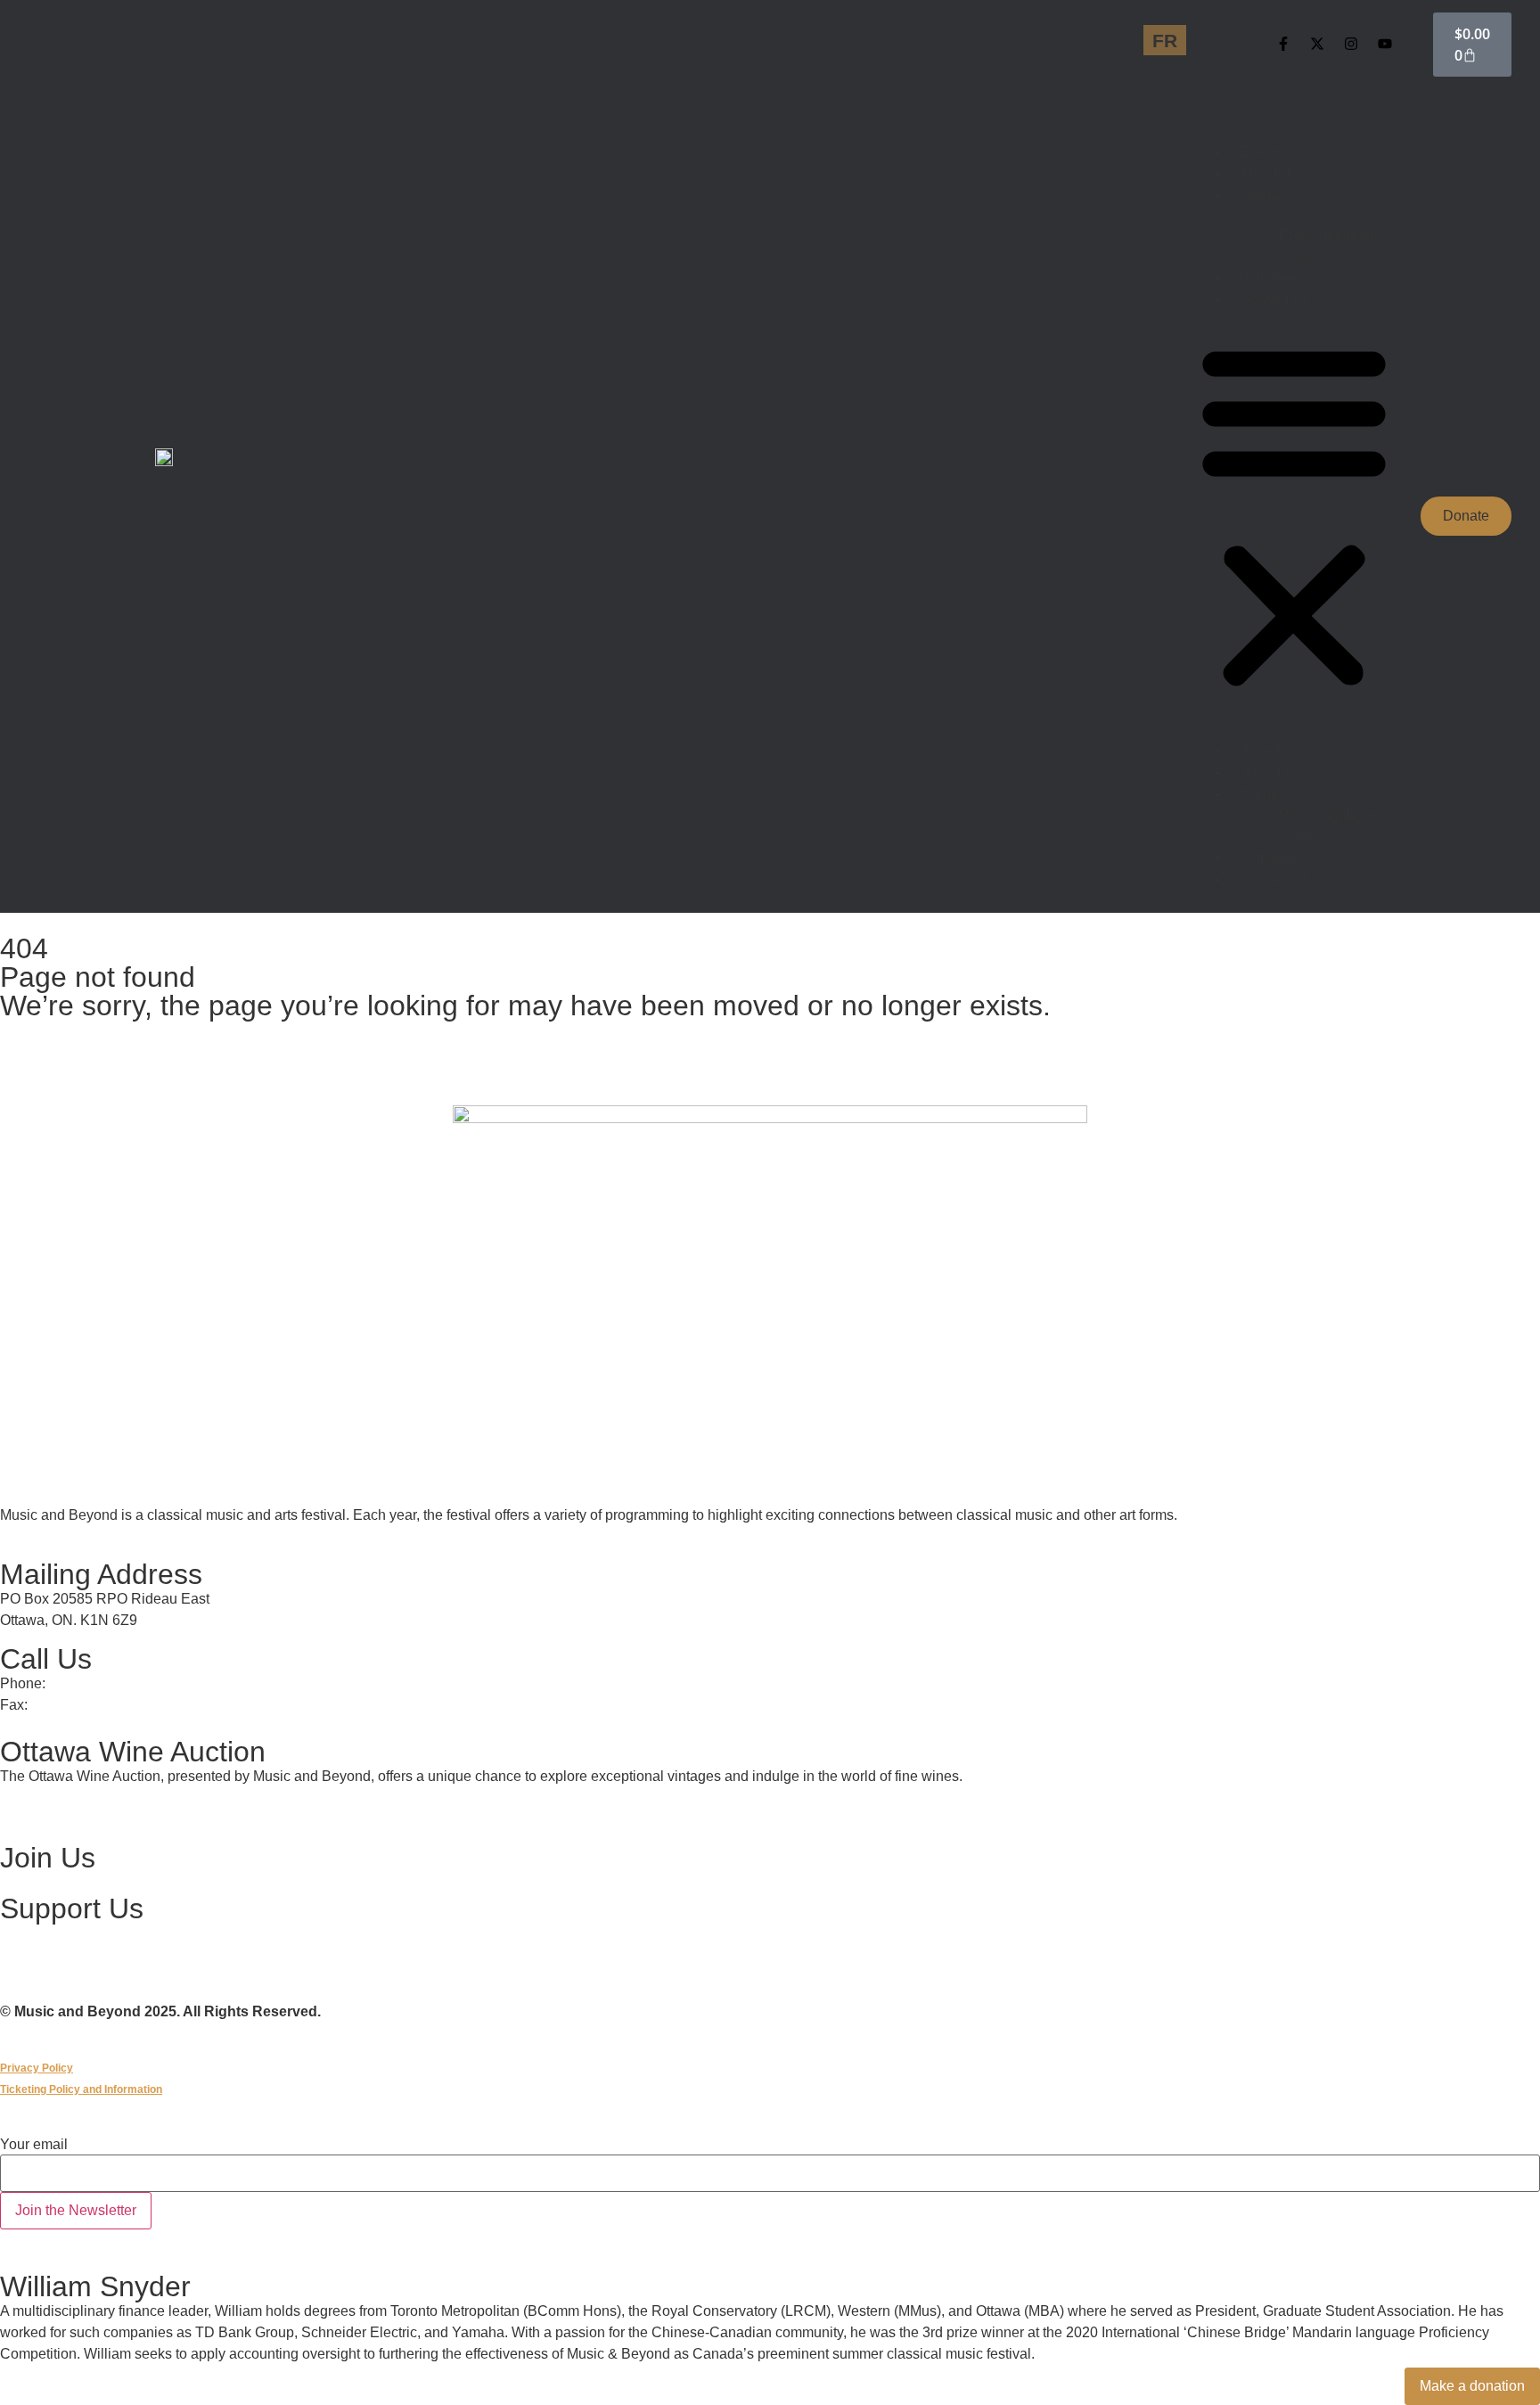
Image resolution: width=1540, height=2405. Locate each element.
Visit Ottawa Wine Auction (86, 1810)
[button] (1294, 516)
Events (1261, 152)
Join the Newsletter (76, 2210)
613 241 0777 (93, 1683)
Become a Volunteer (68, 1883)
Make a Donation (57, 1933)
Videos (1301, 256)
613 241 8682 (75, 1705)
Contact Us (1275, 299)
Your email (34, 2145)
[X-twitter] (1317, 44)
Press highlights (1330, 235)
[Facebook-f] (1283, 44)
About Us (1269, 173)
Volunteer (1270, 278)
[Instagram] (1351, 44)
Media (1259, 195)
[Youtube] (1385, 44)
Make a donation (1472, 2386)
